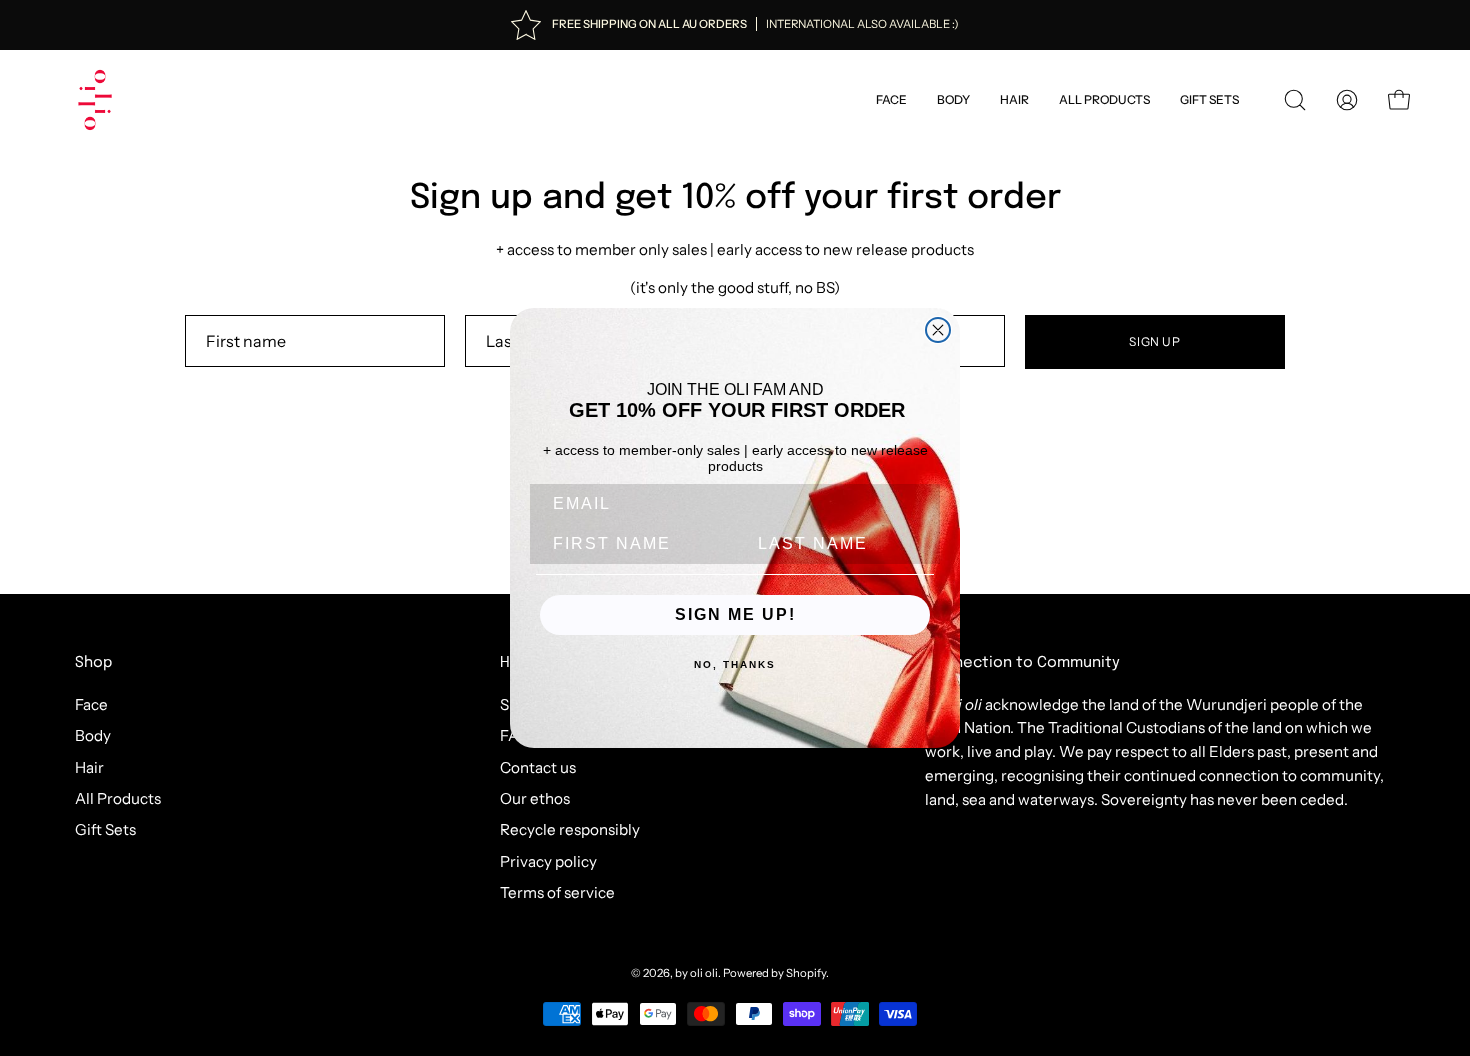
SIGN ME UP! (735, 614)
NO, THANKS (735, 664)
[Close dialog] (938, 330)
